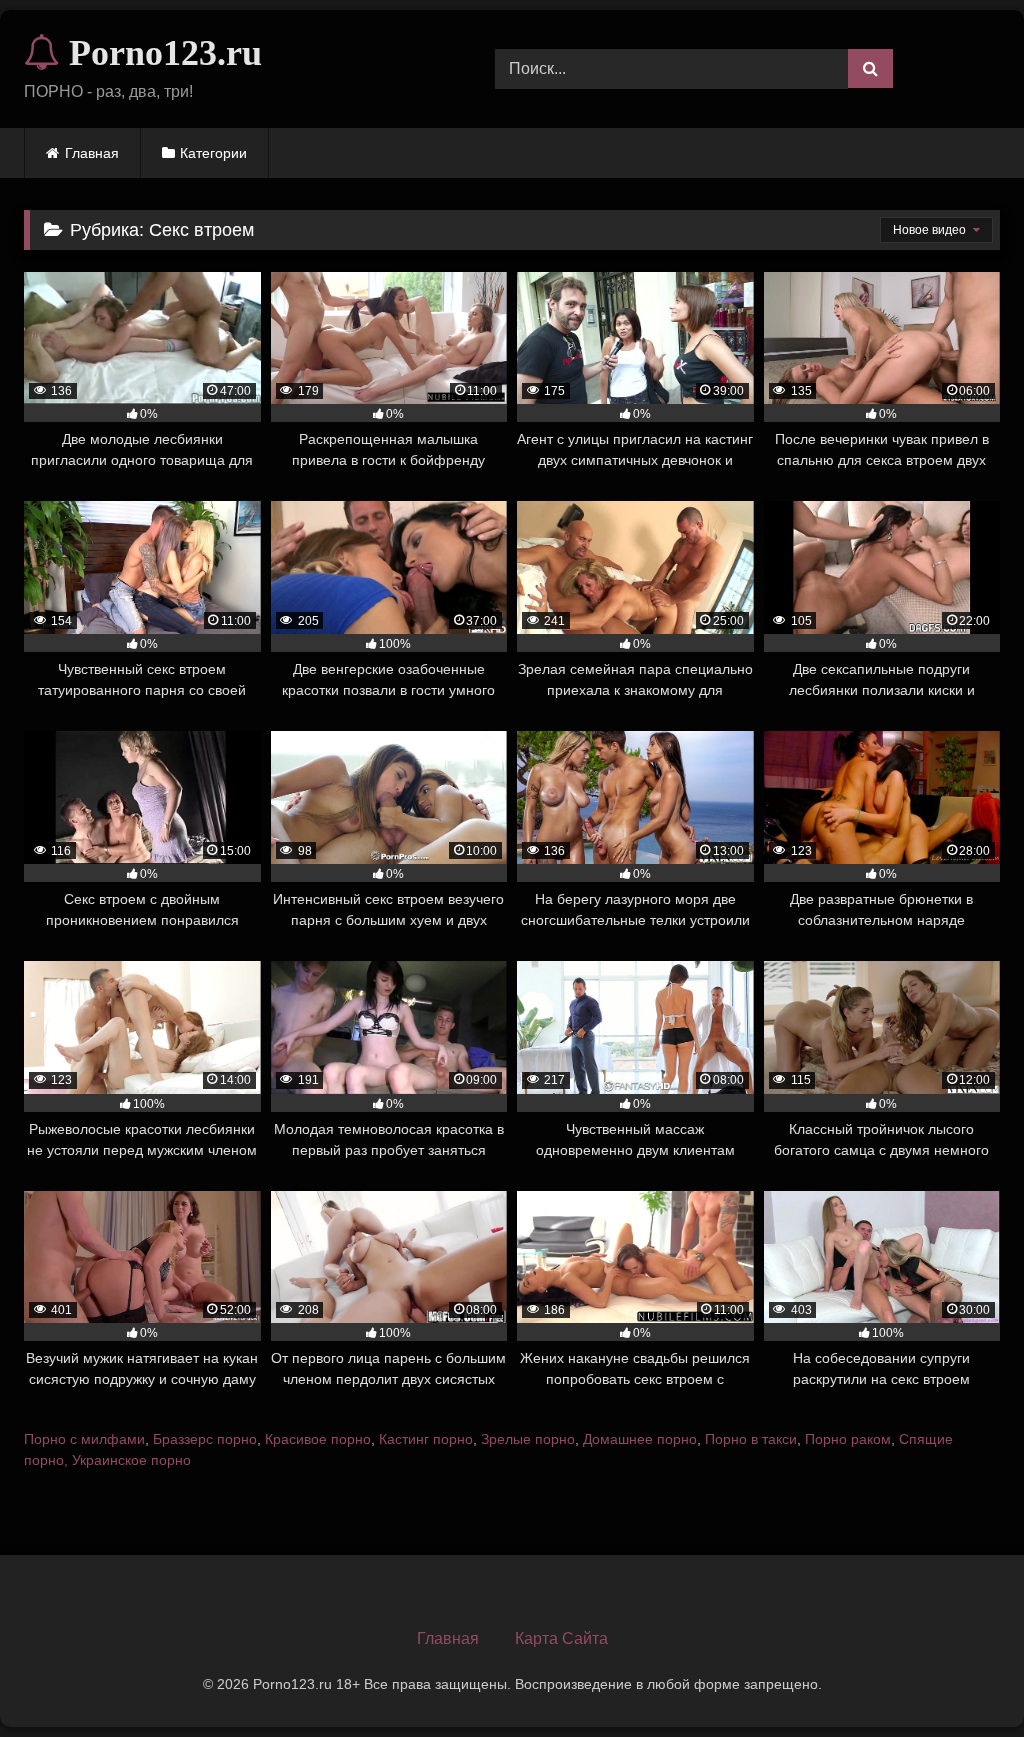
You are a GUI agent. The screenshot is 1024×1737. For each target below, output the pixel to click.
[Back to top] (962, 1677)
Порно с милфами (84, 1439)
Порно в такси (751, 1439)
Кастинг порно (426, 1439)
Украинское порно (131, 1460)
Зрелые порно (528, 1439)
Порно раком (848, 1439)
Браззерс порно (205, 1439)
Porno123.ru (161, 53)
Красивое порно (318, 1439)
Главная (92, 153)
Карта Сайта (561, 1638)
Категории (213, 153)
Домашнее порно (640, 1439)
